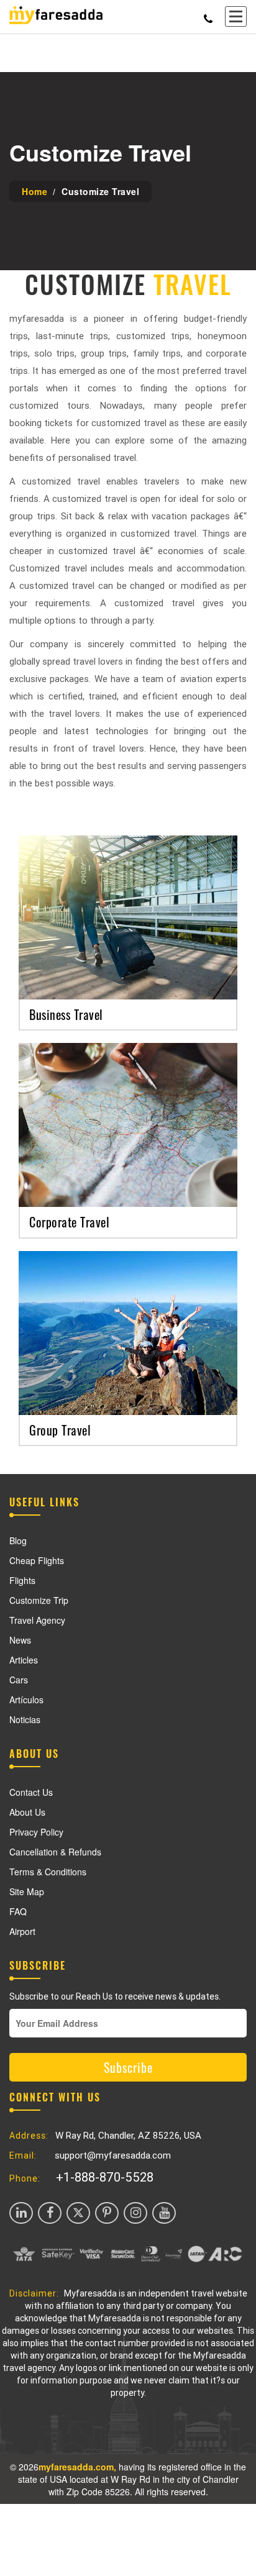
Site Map (27, 1891)
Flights (22, 1580)
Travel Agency (37, 1620)
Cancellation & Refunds (55, 1852)
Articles (24, 1660)
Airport (22, 1931)
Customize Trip (39, 1600)
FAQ (18, 1911)
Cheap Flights (37, 1560)
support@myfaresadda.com (113, 2155)
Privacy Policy (36, 1832)
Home (34, 191)
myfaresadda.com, (77, 2467)
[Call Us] (208, 16)
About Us (27, 1812)
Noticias (25, 1719)
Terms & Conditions (48, 1872)
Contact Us (31, 1792)
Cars (19, 1680)
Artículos (26, 1700)
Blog (18, 1541)
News (20, 1640)
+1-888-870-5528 (105, 2177)
